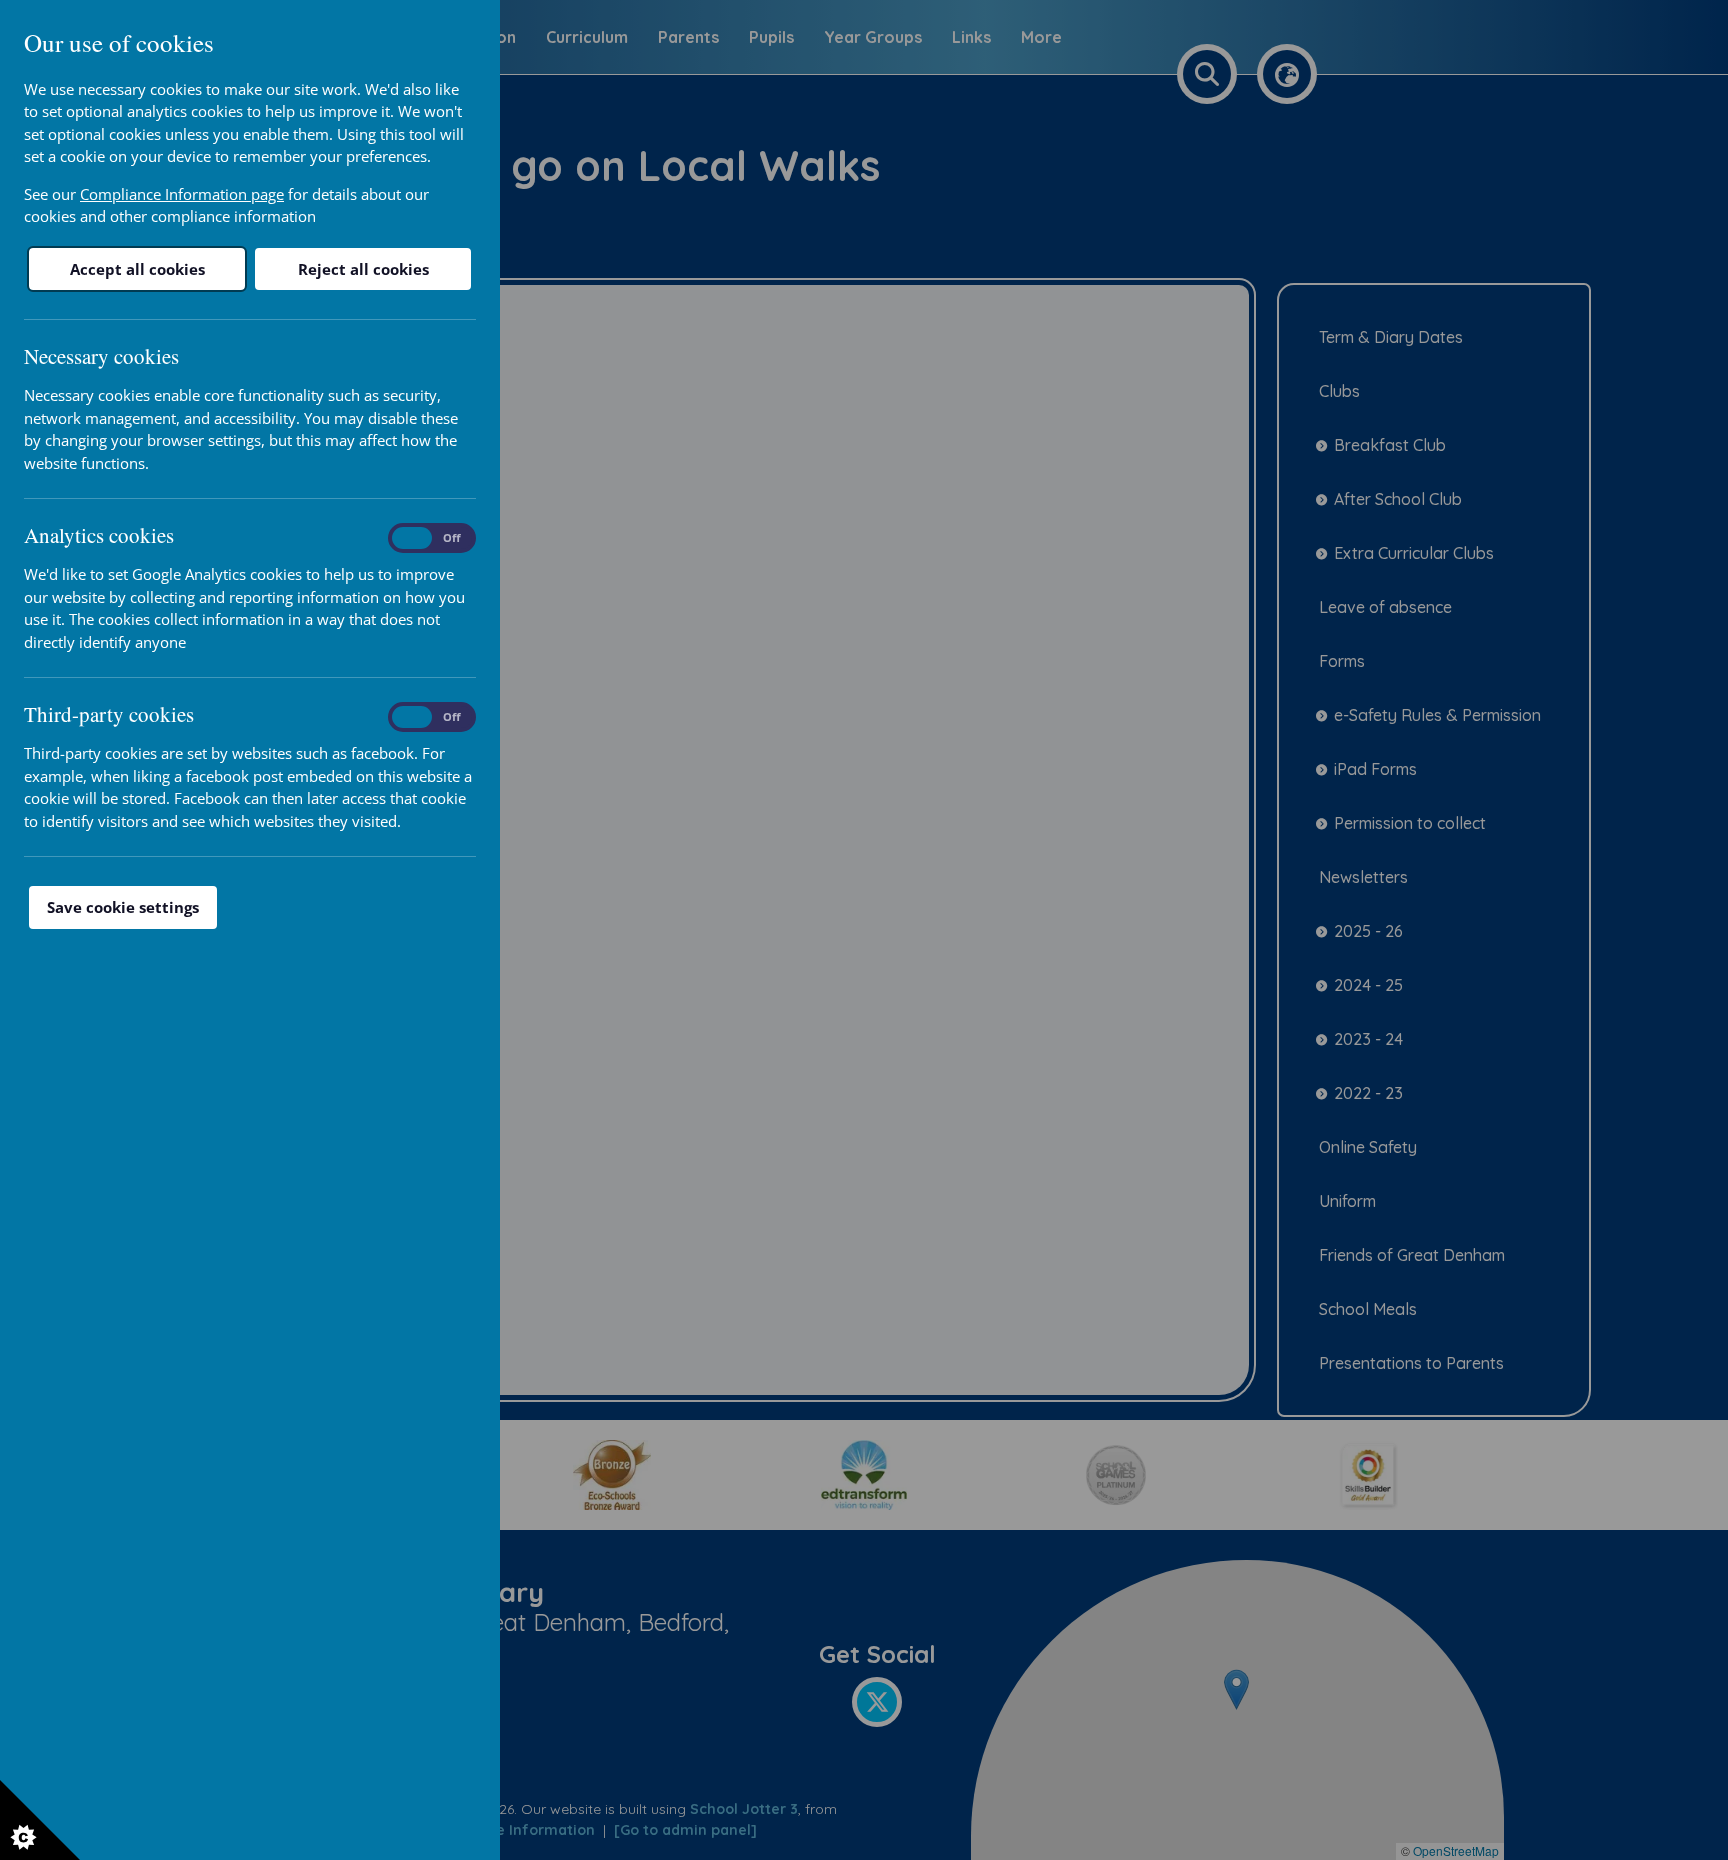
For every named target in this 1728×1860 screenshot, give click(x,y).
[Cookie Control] (40, 1820)
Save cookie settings (123, 907)
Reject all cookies (363, 269)
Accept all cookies (137, 269)
